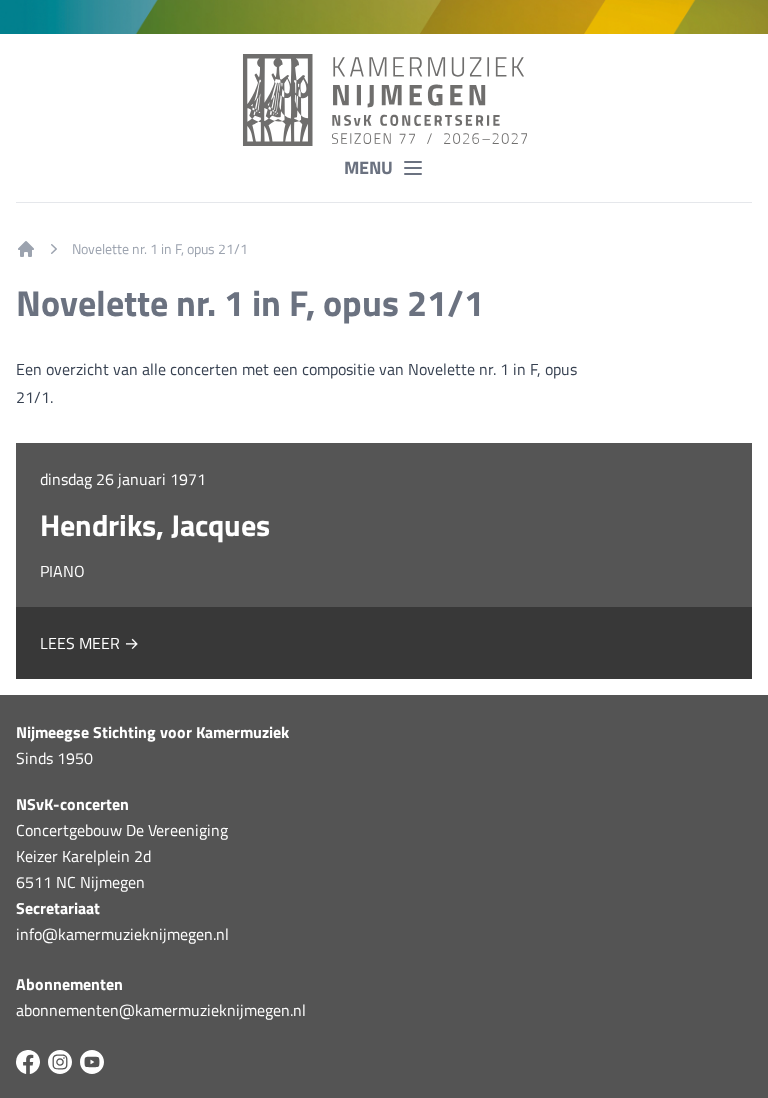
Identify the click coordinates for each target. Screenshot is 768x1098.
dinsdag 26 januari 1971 (123, 479)
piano (62, 571)
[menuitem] (26, 249)
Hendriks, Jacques (155, 525)
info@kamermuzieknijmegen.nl (122, 934)
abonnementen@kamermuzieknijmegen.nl (161, 1010)
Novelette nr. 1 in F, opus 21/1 (160, 249)
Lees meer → (89, 643)
